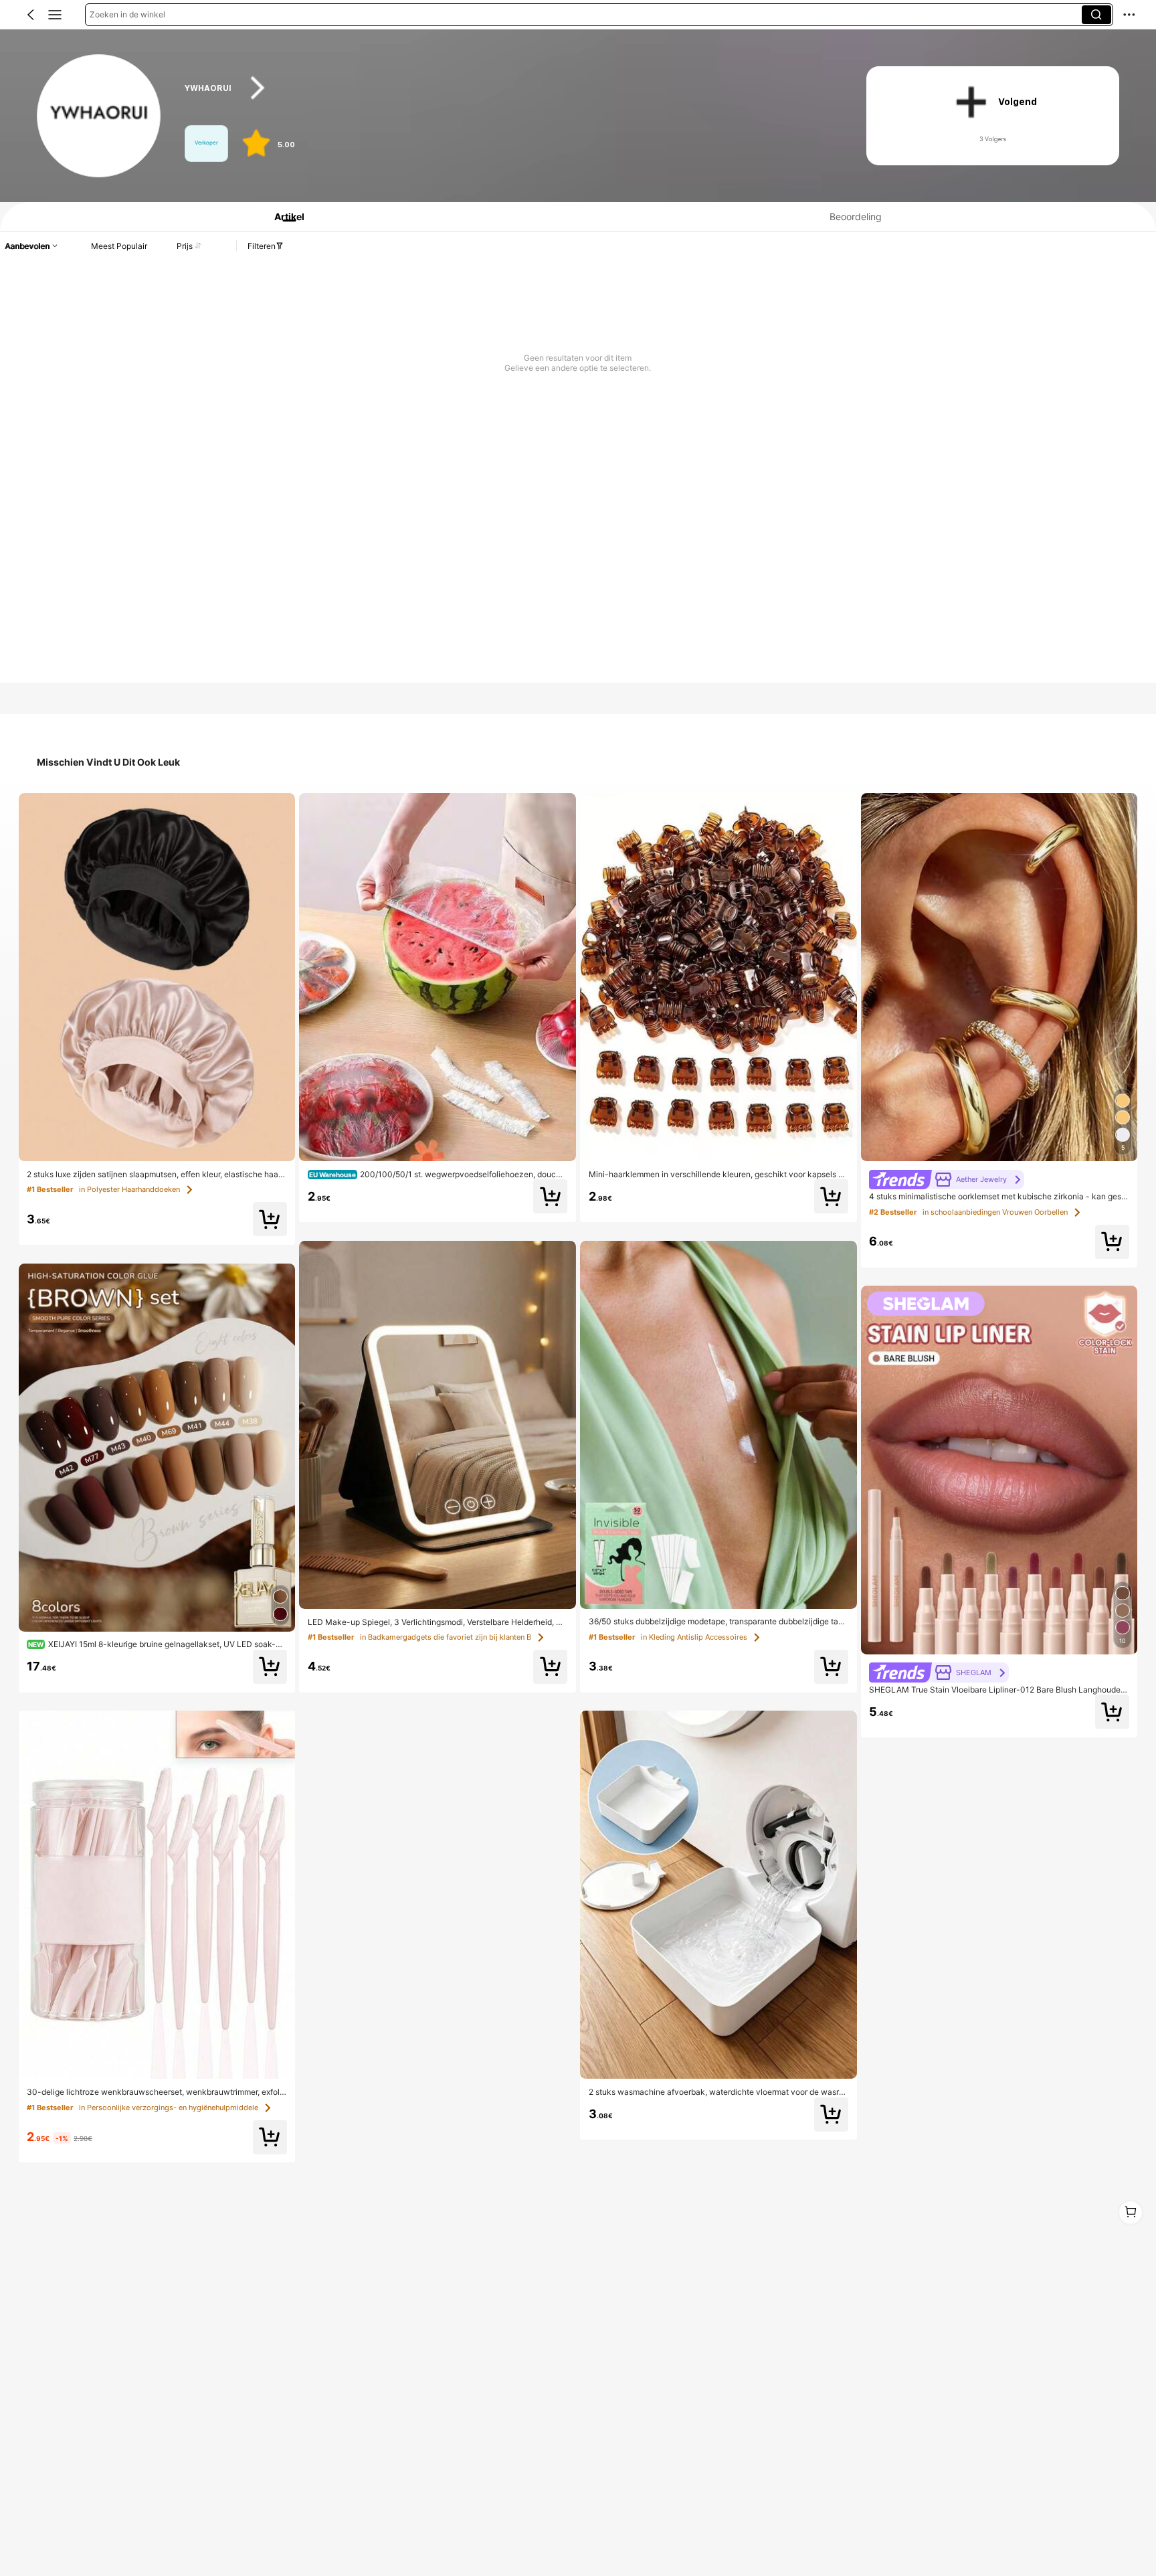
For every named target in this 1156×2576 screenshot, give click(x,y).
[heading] (507, 88)
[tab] (284, 217)
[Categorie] (55, 15)
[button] (31, 15)
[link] (99, 116)
